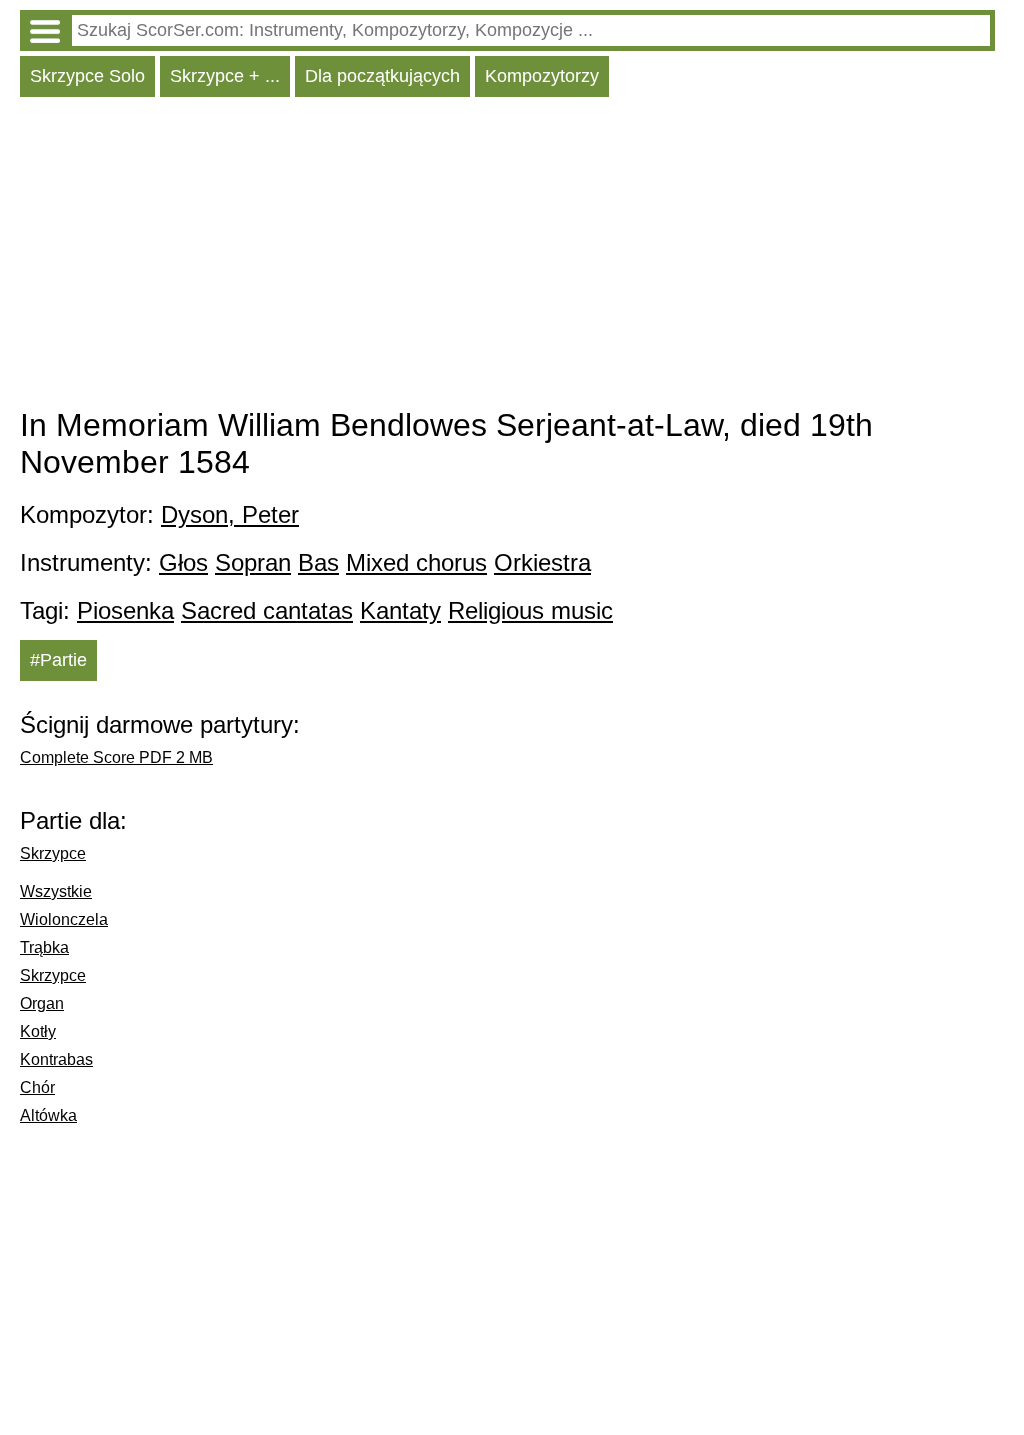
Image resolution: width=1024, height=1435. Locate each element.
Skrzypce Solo (87, 76)
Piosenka (125, 610)
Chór (37, 1087)
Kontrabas (56, 1059)
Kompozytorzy (542, 76)
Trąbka (44, 947)
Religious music (530, 610)
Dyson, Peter (230, 514)
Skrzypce (53, 853)
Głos (183, 562)
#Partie (58, 660)
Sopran (253, 562)
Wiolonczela (64, 919)
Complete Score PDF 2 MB (116, 757)
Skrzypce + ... (225, 76)
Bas (318, 562)
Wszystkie (56, 891)
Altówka (48, 1115)
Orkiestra (542, 562)
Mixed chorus (416, 562)
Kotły (38, 1031)
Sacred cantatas (267, 610)
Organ (42, 1003)
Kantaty (400, 610)
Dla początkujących (382, 76)
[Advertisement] (507, 257)
